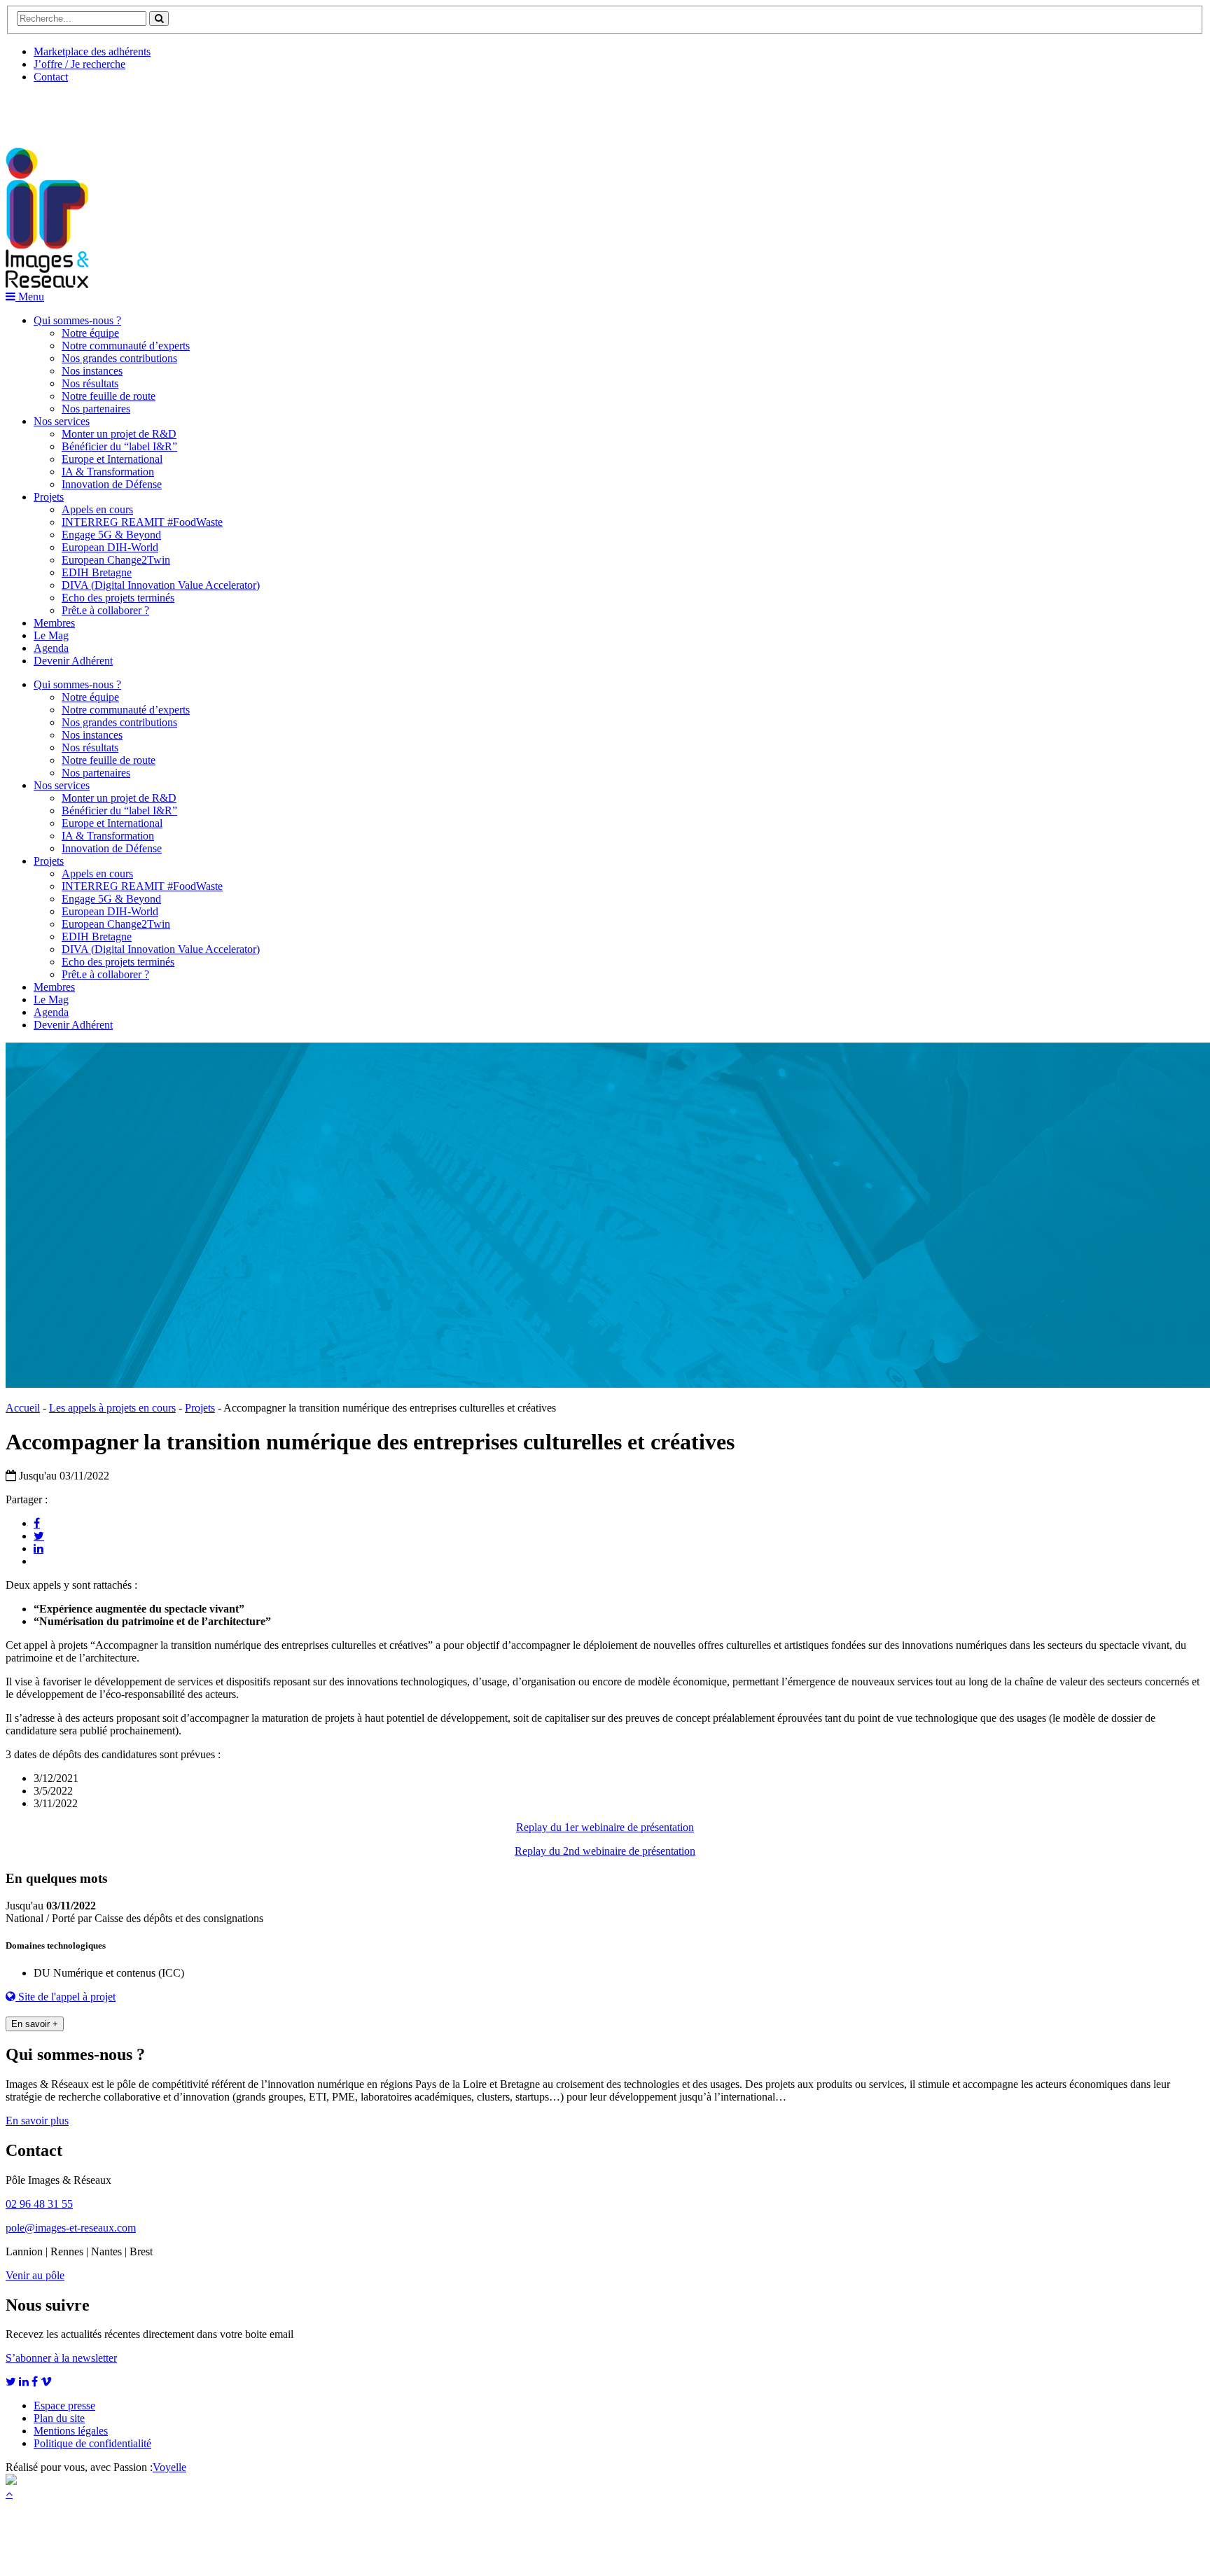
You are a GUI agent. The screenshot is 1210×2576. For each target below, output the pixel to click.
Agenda (51, 648)
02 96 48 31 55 (39, 2204)
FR (110, 110)
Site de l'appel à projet (65, 1997)
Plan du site (59, 2418)
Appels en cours (97, 509)
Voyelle (169, 2467)
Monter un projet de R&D (119, 434)
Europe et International (112, 459)
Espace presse (64, 2406)
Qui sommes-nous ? (77, 320)
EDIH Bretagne (97, 572)
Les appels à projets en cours (112, 1408)
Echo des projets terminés (118, 598)
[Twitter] (39, 1536)
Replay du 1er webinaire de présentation (605, 1827)
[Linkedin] (39, 1548)
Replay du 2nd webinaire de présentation (605, 1851)
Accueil (23, 1408)
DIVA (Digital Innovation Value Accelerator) (161, 585)
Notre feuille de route (109, 396)
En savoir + (35, 2024)
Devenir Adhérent (73, 661)
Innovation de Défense (112, 484)
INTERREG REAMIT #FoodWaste (142, 522)
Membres (54, 623)
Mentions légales (71, 2431)
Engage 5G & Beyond (111, 535)
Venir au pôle (35, 2275)
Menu (30, 297)
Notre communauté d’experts (126, 346)
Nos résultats (90, 383)
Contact (51, 77)
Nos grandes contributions (119, 358)
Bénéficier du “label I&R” (119, 446)
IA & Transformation (108, 472)
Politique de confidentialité (92, 2443)
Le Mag (51, 635)
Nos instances (92, 371)
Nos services (62, 421)
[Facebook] (37, 1523)
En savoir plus (37, 2121)
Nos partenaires (96, 409)
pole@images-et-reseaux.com (71, 2228)
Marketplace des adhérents (92, 51)
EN (58, 110)
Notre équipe (90, 333)
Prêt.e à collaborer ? (105, 610)
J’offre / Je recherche (79, 64)
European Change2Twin (116, 560)
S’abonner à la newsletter (61, 2358)
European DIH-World (110, 547)
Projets (49, 497)
